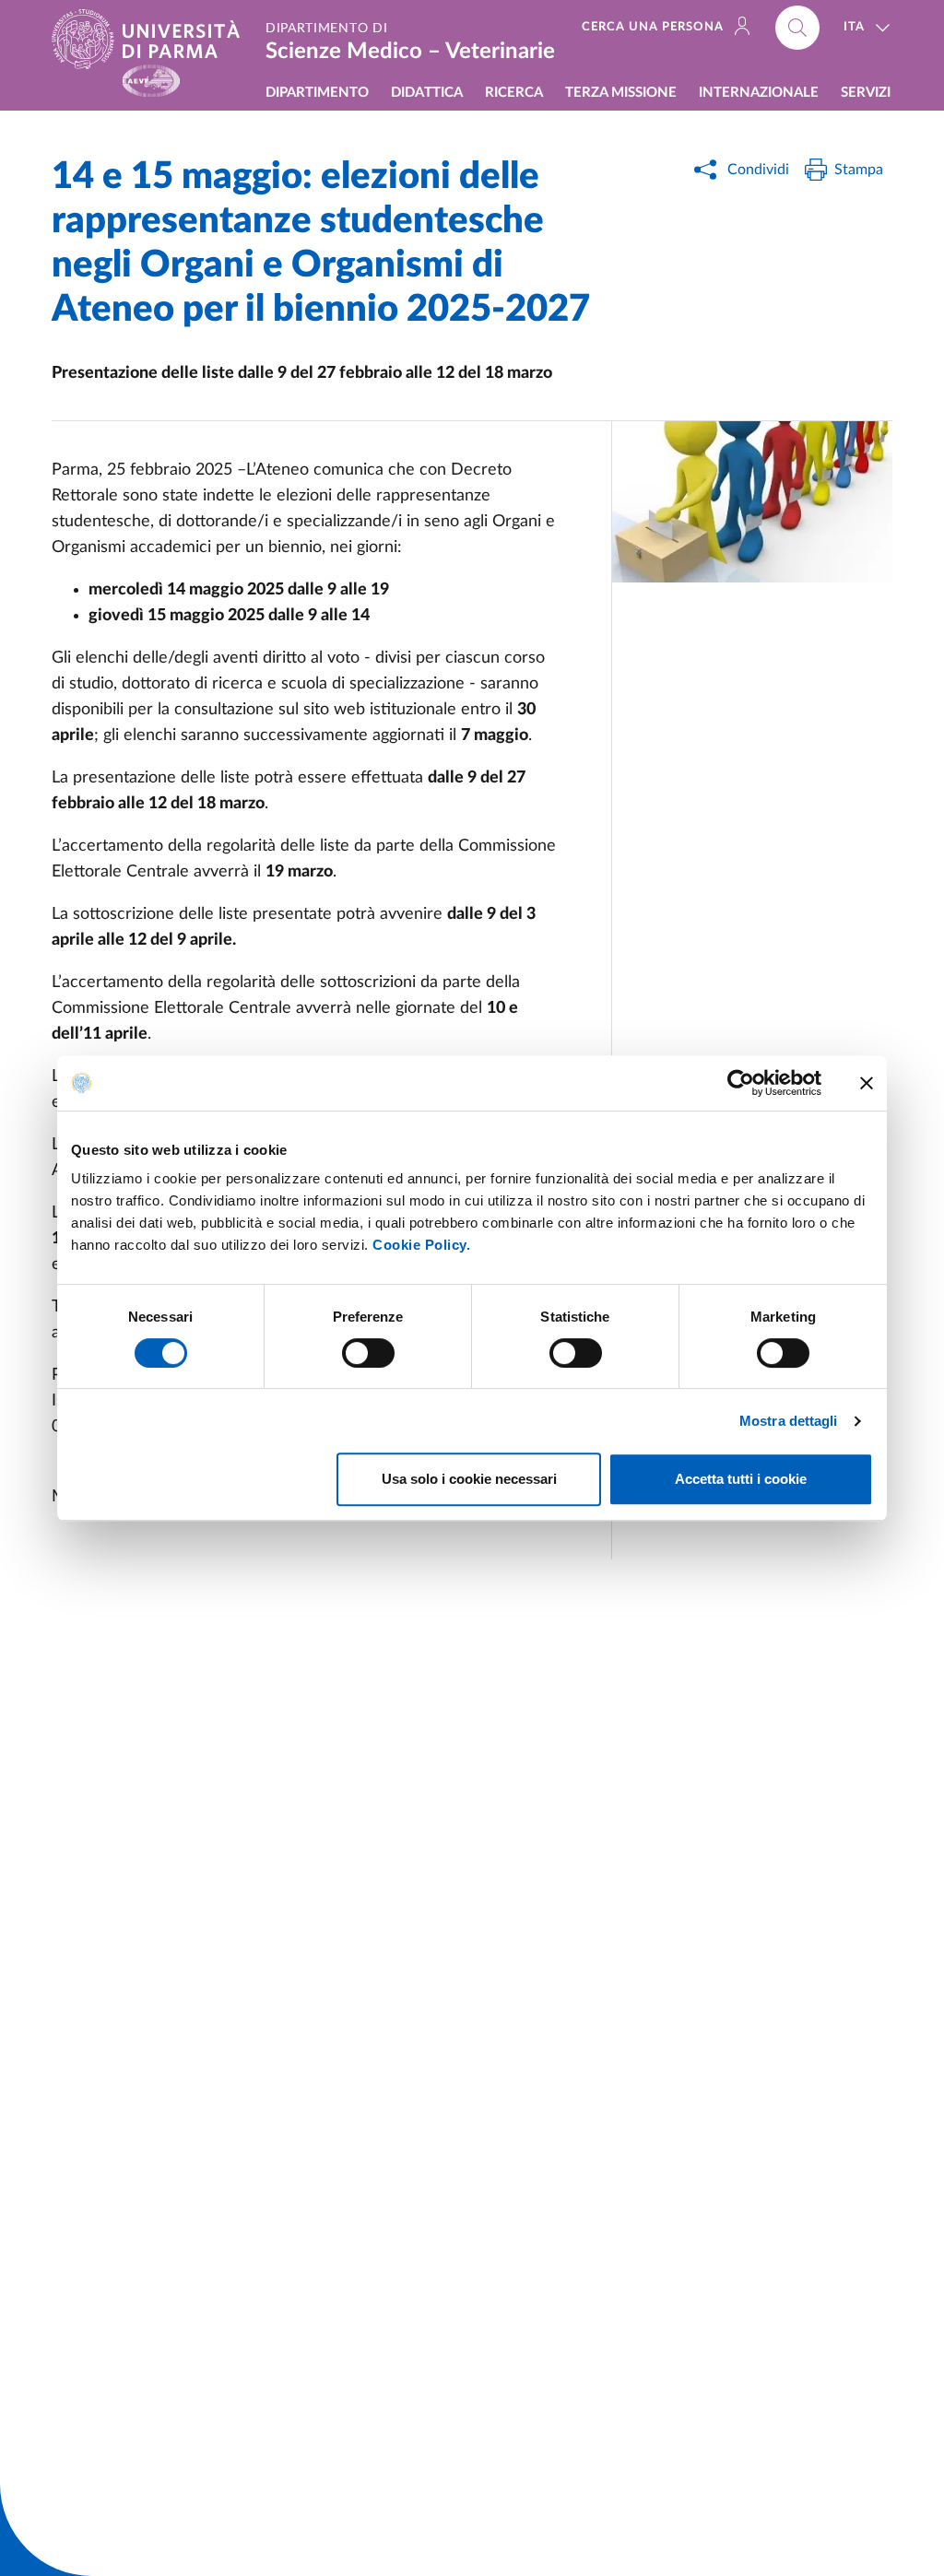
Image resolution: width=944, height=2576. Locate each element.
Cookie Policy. (421, 1245)
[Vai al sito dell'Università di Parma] (153, 39)
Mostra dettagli (789, 1421)
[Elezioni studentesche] (752, 502)
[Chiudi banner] (867, 1083)
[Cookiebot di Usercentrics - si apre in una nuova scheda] (741, 1083)
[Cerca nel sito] (797, 28)
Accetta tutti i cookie (741, 1479)
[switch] (368, 1353)
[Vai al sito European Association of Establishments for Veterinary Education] (151, 81)
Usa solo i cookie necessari (469, 1479)
